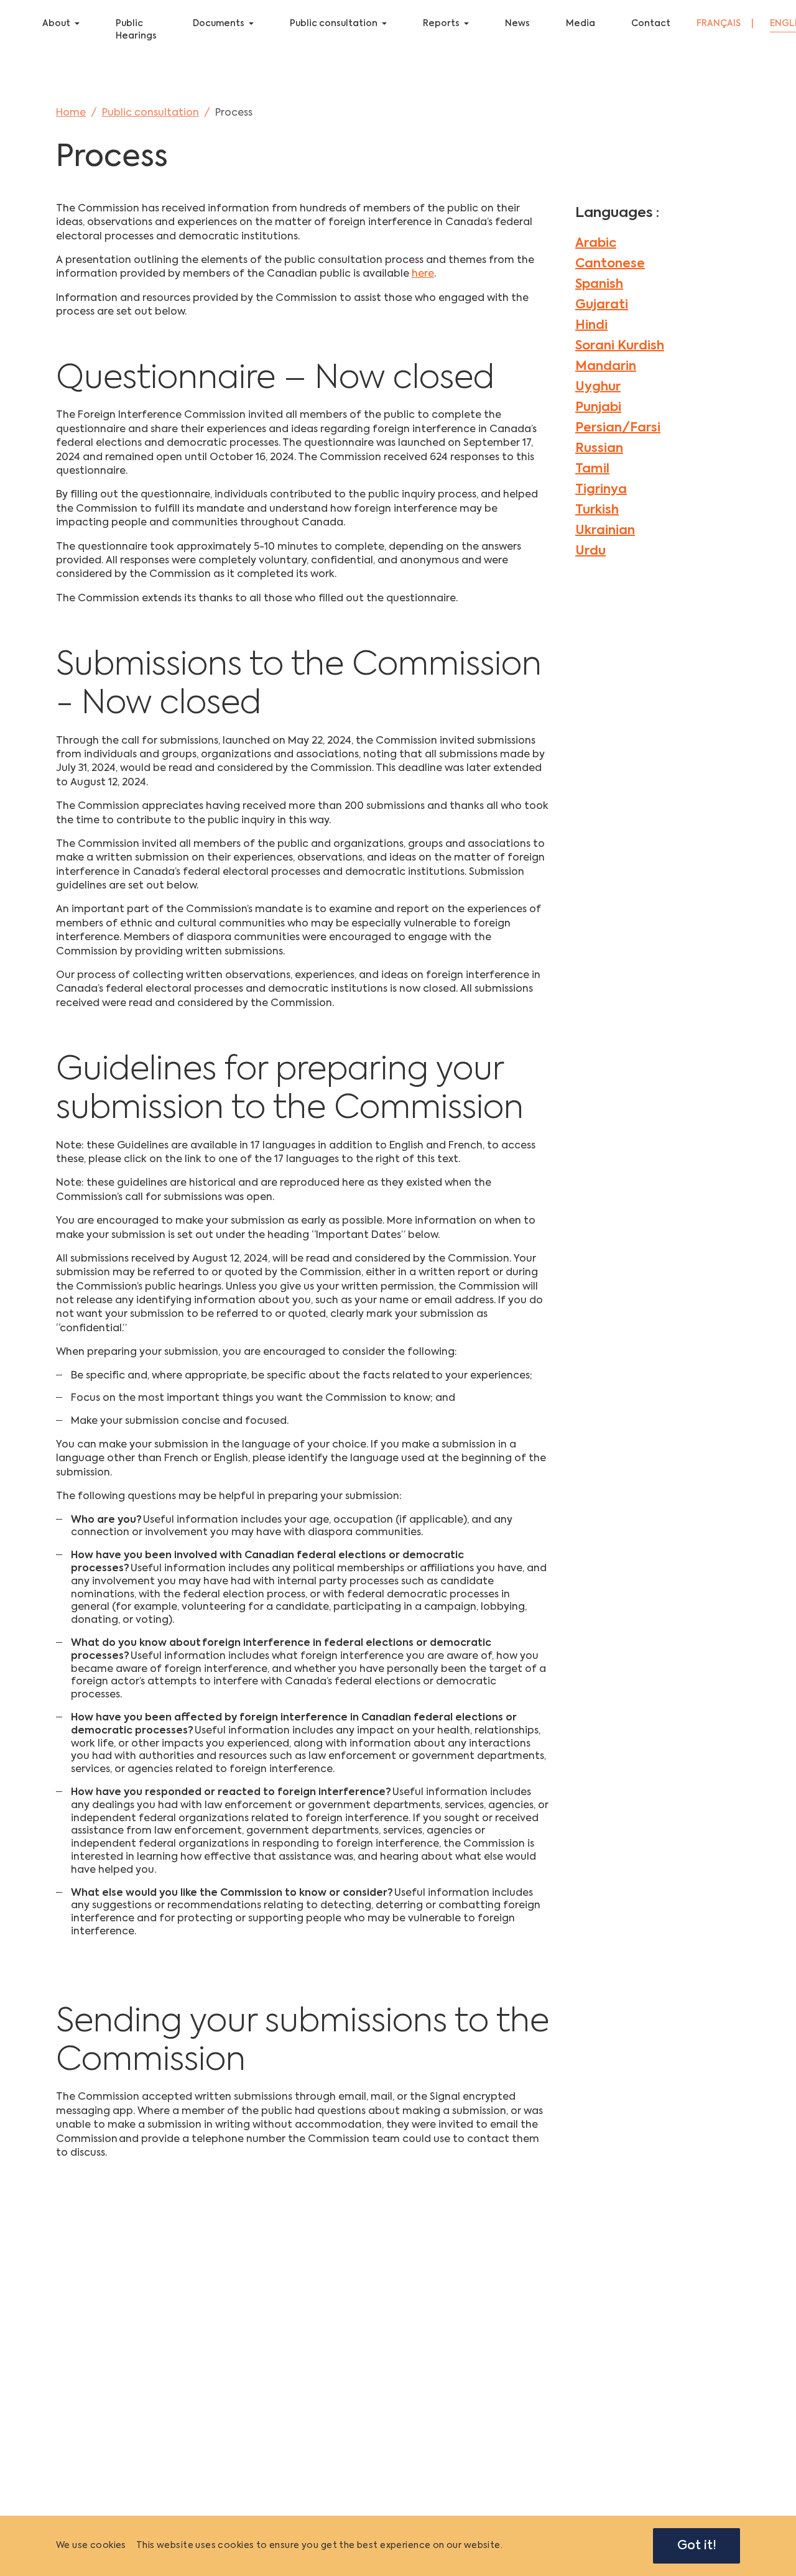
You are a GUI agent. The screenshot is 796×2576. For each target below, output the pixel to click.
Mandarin (606, 367)
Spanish (599, 285)
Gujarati (602, 305)
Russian (599, 449)
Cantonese (610, 264)
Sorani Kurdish (620, 346)
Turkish (597, 510)
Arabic (596, 244)
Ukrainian (605, 531)
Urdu (590, 552)
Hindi (591, 326)
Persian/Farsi (618, 428)
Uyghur (598, 387)
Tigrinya (601, 490)
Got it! (697, 2546)
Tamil (592, 469)
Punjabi (598, 408)
